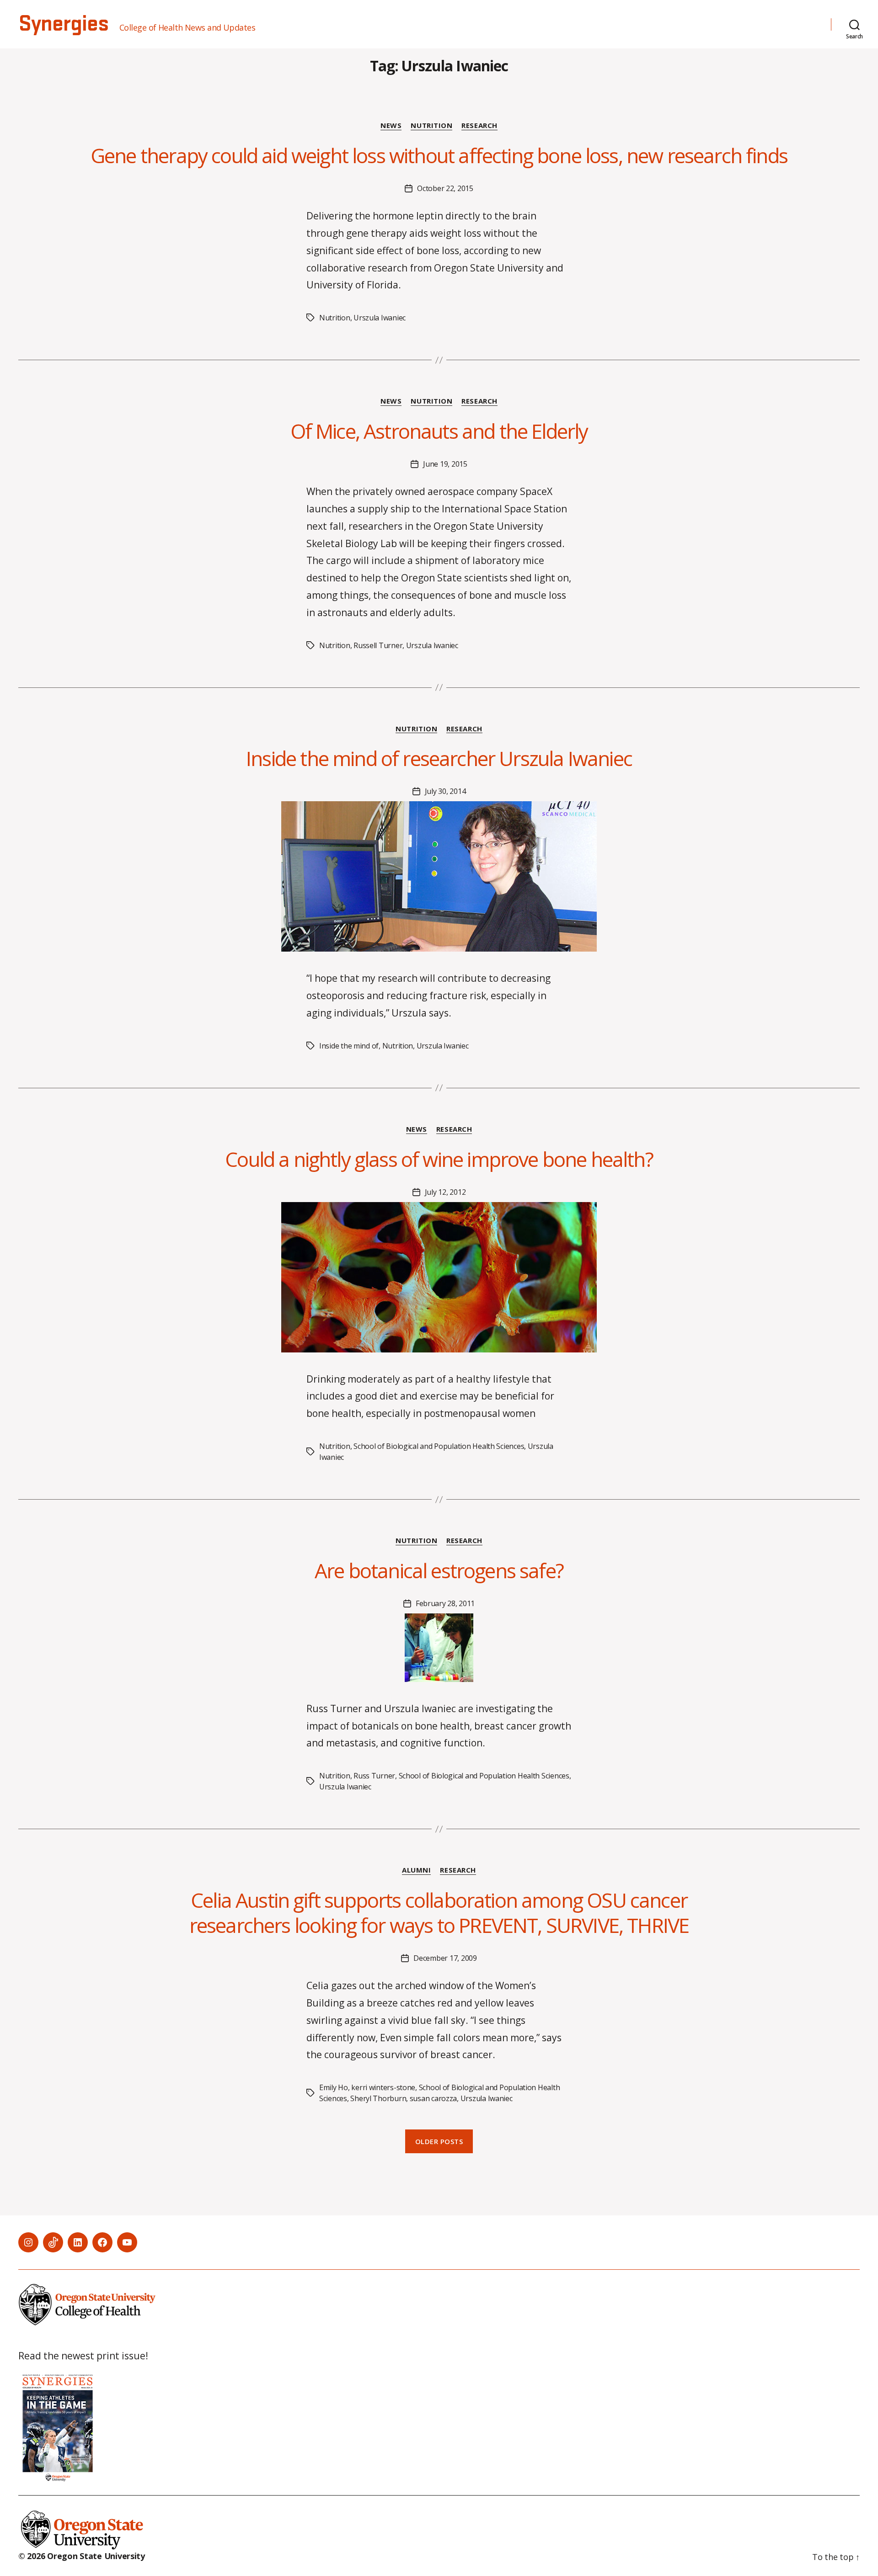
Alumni (416, 1870)
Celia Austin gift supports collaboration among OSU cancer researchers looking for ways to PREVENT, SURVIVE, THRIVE (439, 1913)
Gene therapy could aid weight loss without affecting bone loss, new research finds (439, 155)
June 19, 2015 (445, 464)
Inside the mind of (349, 1046)
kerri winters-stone (383, 2087)
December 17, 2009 (445, 1958)
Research (479, 125)
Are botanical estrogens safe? (439, 1570)
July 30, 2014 (445, 791)
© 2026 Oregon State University (82, 2556)
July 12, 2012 (445, 1192)
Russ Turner (374, 1776)
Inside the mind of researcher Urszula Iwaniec (439, 758)
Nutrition (431, 125)
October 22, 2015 (445, 188)
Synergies (63, 24)
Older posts (439, 2141)
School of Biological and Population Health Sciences (439, 1446)
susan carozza (434, 2098)
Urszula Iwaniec (380, 318)
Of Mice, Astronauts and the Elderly (439, 431)
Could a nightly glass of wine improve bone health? (439, 1159)
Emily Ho (334, 2087)
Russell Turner (378, 645)
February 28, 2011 (445, 1603)
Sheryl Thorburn (378, 2098)
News (391, 125)
